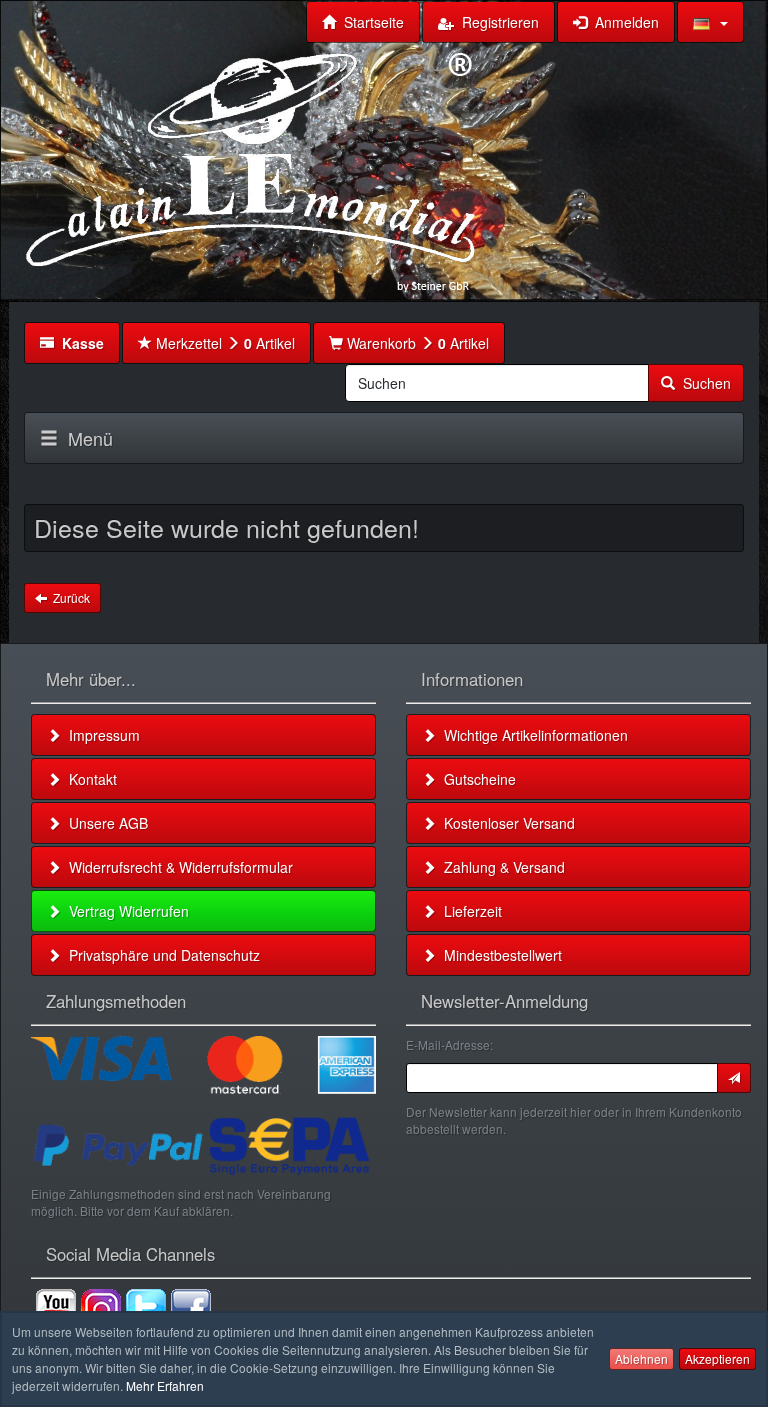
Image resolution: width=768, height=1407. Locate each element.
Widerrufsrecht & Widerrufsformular (177, 867)
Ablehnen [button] (641, 1358)
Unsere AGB (104, 823)
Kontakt (89, 779)
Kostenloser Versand (505, 823)
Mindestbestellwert (499, 955)
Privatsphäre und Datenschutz (160, 955)
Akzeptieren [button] (717, 1358)
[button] (710, 22)
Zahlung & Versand (500, 867)
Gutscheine (476, 779)
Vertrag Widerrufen (125, 911)
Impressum (100, 735)
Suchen (703, 383)
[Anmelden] (734, 1078)
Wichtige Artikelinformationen (532, 735)
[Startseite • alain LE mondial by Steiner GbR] (251, 170)
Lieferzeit (469, 911)
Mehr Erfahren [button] (165, 1385)
